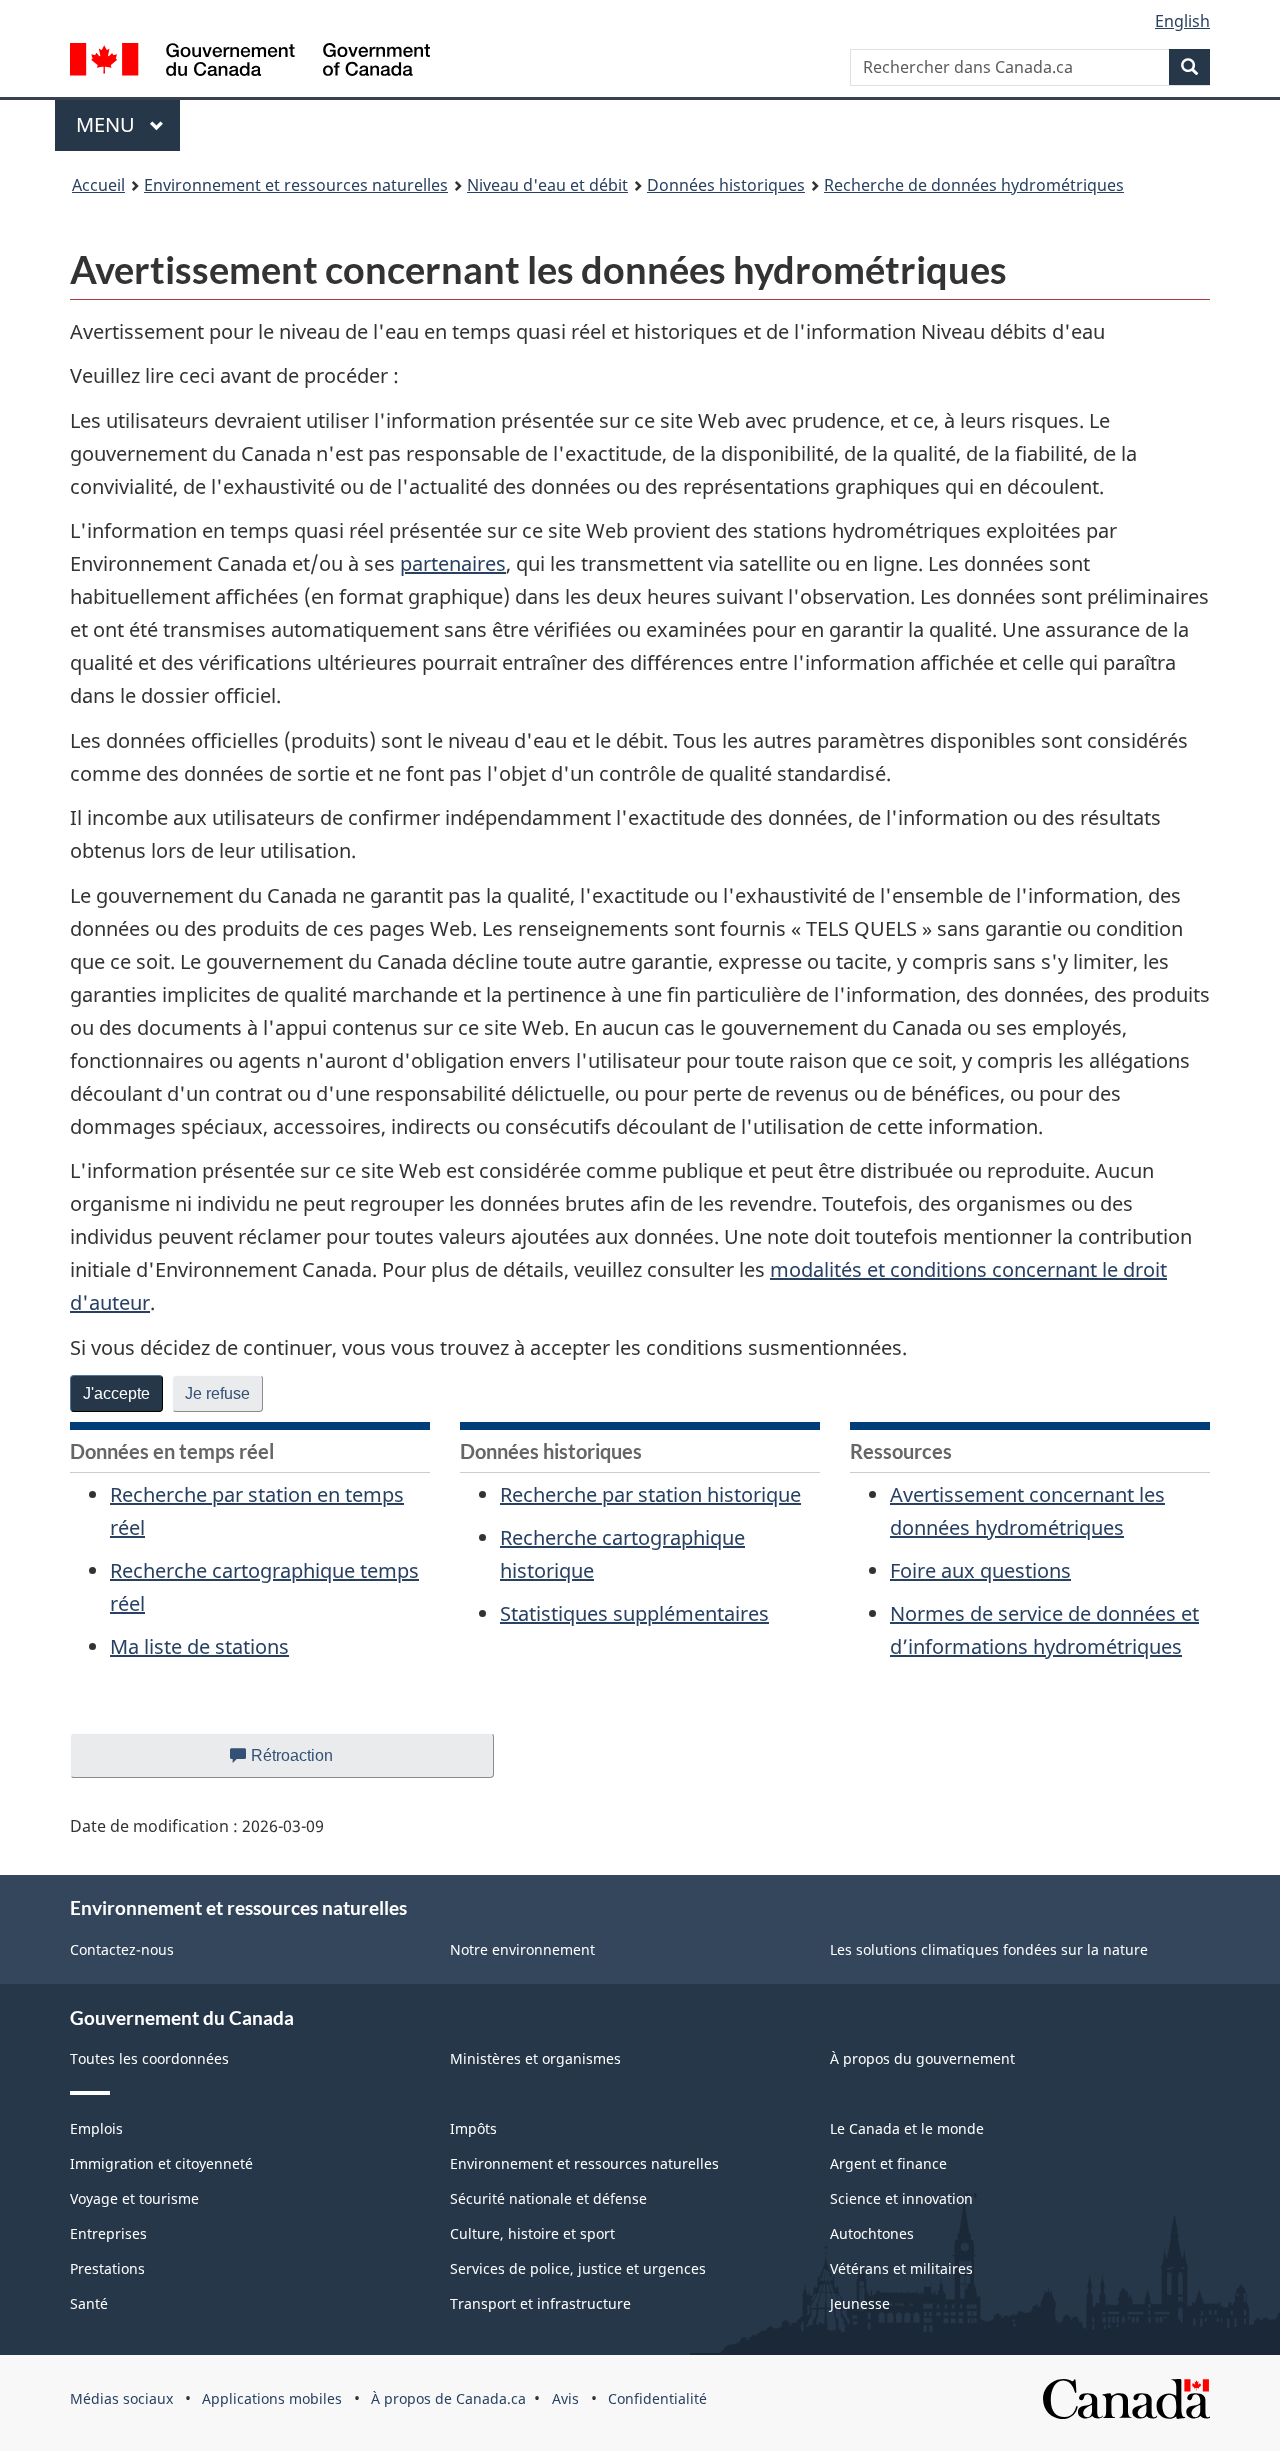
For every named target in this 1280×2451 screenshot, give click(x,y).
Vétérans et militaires (901, 2268)
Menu (128, 124)
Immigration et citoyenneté (161, 2163)
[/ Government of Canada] (250, 62)
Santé (89, 2303)
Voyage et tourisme (134, 2198)
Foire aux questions (980, 1570)
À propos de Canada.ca (448, 2398)
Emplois (96, 2128)
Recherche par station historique (650, 1494)
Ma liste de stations (199, 1646)
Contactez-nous (122, 1949)
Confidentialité (657, 2398)
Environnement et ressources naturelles (296, 185)
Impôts (473, 2128)
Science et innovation (901, 2198)
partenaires (453, 563)
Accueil (98, 185)
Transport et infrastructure (540, 2303)
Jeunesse (860, 2303)
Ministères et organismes (535, 2058)
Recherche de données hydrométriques (974, 185)
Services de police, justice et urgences (578, 2268)
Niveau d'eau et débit (547, 185)
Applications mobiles (272, 2398)
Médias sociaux (121, 2398)
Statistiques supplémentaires (634, 1613)
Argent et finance (888, 2163)
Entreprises (108, 2233)
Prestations (107, 2268)
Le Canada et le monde (907, 2128)
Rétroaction (308, 1762)
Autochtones (872, 2233)
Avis (565, 2398)
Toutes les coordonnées (149, 2058)
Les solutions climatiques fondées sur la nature (989, 1949)
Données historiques (726, 185)
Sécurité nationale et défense (548, 2198)
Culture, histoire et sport (532, 2233)
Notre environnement (522, 1949)
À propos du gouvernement (922, 2058)
